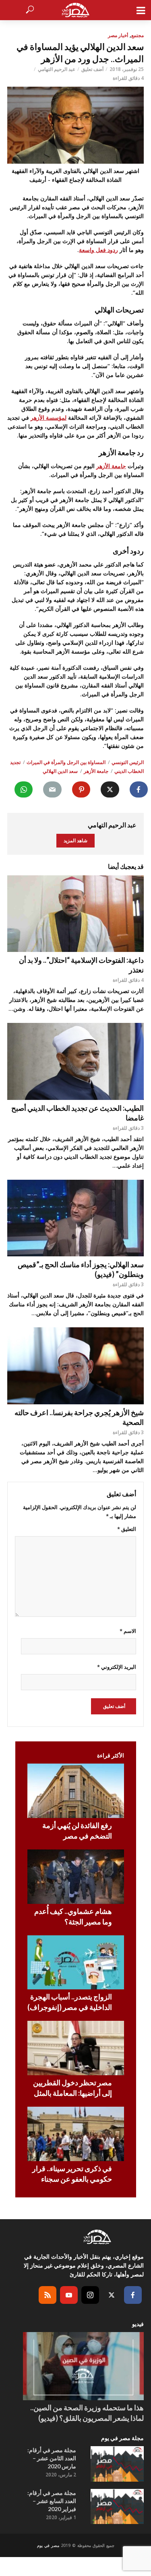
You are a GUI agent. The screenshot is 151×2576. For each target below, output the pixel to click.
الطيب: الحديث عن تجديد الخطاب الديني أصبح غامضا (78, 1113)
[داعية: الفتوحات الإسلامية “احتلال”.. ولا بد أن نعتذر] (75, 914)
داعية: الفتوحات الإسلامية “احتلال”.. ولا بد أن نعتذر (81, 965)
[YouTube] (69, 2295)
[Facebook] (133, 2295)
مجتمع (138, 35)
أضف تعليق (92, 69)
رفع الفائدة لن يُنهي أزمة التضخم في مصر (77, 1830)
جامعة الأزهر (111, 466)
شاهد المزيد (75, 840)
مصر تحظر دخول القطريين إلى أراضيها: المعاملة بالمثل (72, 2088)
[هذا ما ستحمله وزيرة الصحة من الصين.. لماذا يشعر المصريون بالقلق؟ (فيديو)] (83, 2366)
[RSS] (48, 2295)
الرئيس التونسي (128, 762)
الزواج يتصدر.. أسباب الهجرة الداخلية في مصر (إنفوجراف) (70, 2002)
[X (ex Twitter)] (112, 2295)
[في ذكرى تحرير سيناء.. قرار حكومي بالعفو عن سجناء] (76, 2134)
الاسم (128, 1631)
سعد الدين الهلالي (60, 771)
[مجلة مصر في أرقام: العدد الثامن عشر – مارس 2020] (117, 2464)
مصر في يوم (48, 2545)
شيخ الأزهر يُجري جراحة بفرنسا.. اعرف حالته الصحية (79, 1417)
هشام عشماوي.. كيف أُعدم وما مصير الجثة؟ (73, 1916)
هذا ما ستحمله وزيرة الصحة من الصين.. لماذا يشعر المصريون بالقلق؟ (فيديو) (87, 2413)
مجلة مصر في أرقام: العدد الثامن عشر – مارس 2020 (52, 2458)
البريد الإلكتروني (117, 1667)
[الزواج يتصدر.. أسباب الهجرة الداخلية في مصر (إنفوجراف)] (76, 1963)
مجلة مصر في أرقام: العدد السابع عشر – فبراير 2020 (52, 2501)
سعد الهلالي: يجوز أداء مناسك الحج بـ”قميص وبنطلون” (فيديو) (81, 1269)
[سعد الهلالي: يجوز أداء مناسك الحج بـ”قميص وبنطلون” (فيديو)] (75, 1218)
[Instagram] (90, 2295)
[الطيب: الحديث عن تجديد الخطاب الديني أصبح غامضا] (75, 1061)
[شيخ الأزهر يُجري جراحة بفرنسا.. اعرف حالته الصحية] (75, 1366)
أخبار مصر (118, 35)
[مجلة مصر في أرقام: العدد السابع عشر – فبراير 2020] (117, 2507)
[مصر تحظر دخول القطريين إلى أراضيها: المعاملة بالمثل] (76, 2048)
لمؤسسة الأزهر (49, 418)
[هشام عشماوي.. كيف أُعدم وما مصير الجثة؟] (76, 1877)
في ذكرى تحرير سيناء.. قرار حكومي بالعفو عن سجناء (72, 2174)
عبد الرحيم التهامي (57, 69)
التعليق (127, 1529)
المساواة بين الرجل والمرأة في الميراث (66, 762)
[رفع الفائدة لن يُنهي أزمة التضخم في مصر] (76, 1791)
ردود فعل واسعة (98, 250)
